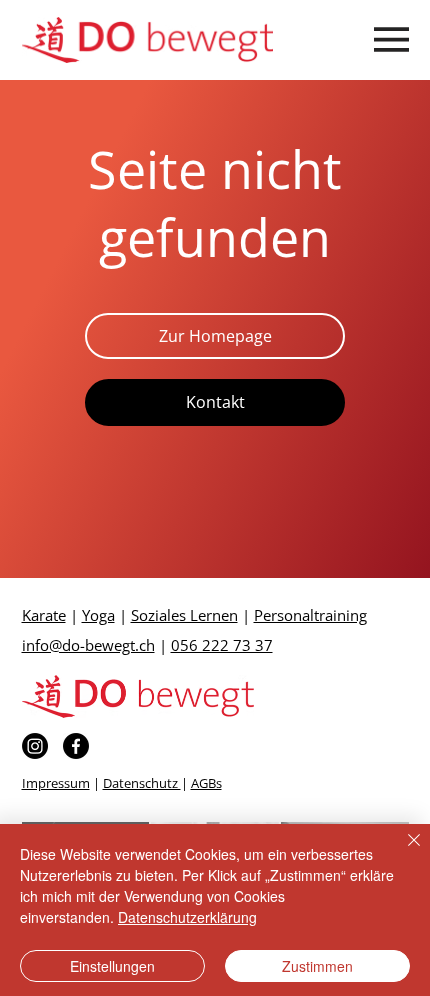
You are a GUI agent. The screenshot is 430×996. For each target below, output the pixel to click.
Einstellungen (112, 966)
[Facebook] (76, 746)
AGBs (206, 783)
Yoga (98, 615)
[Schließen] (402, 852)
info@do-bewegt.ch (88, 645)
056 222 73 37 (222, 645)
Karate (44, 615)
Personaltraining (310, 615)
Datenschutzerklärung (187, 917)
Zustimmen (317, 966)
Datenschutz (142, 783)
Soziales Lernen (184, 615)
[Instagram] (35, 746)
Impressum (56, 783)
